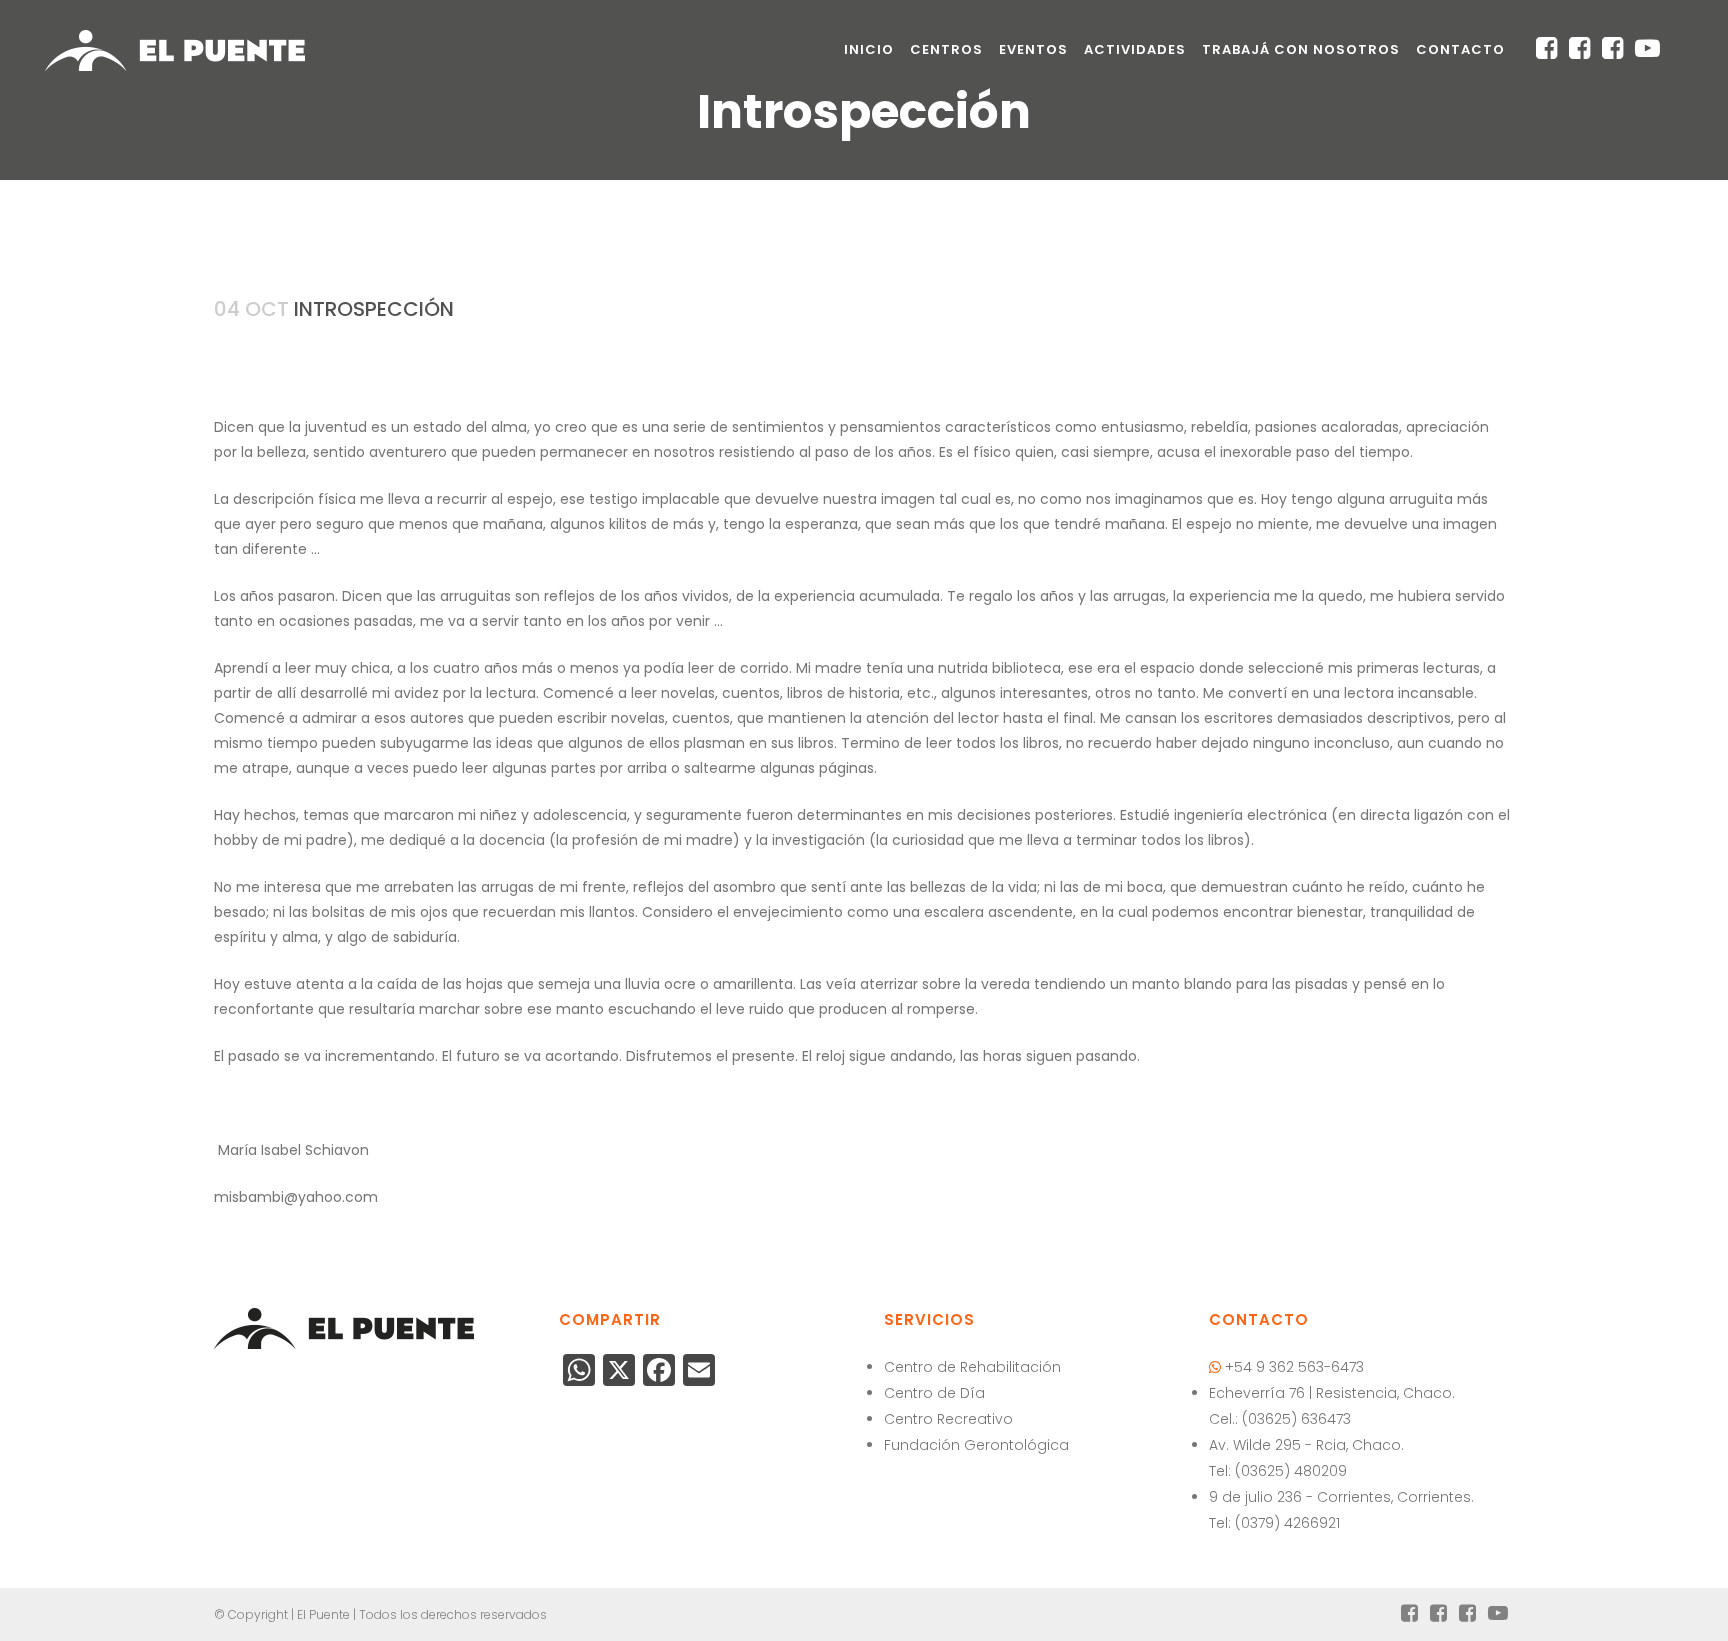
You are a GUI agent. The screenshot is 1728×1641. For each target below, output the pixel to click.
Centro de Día (934, 1393)
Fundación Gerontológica (976, 1445)
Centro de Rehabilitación (972, 1367)
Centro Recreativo (948, 1419)
